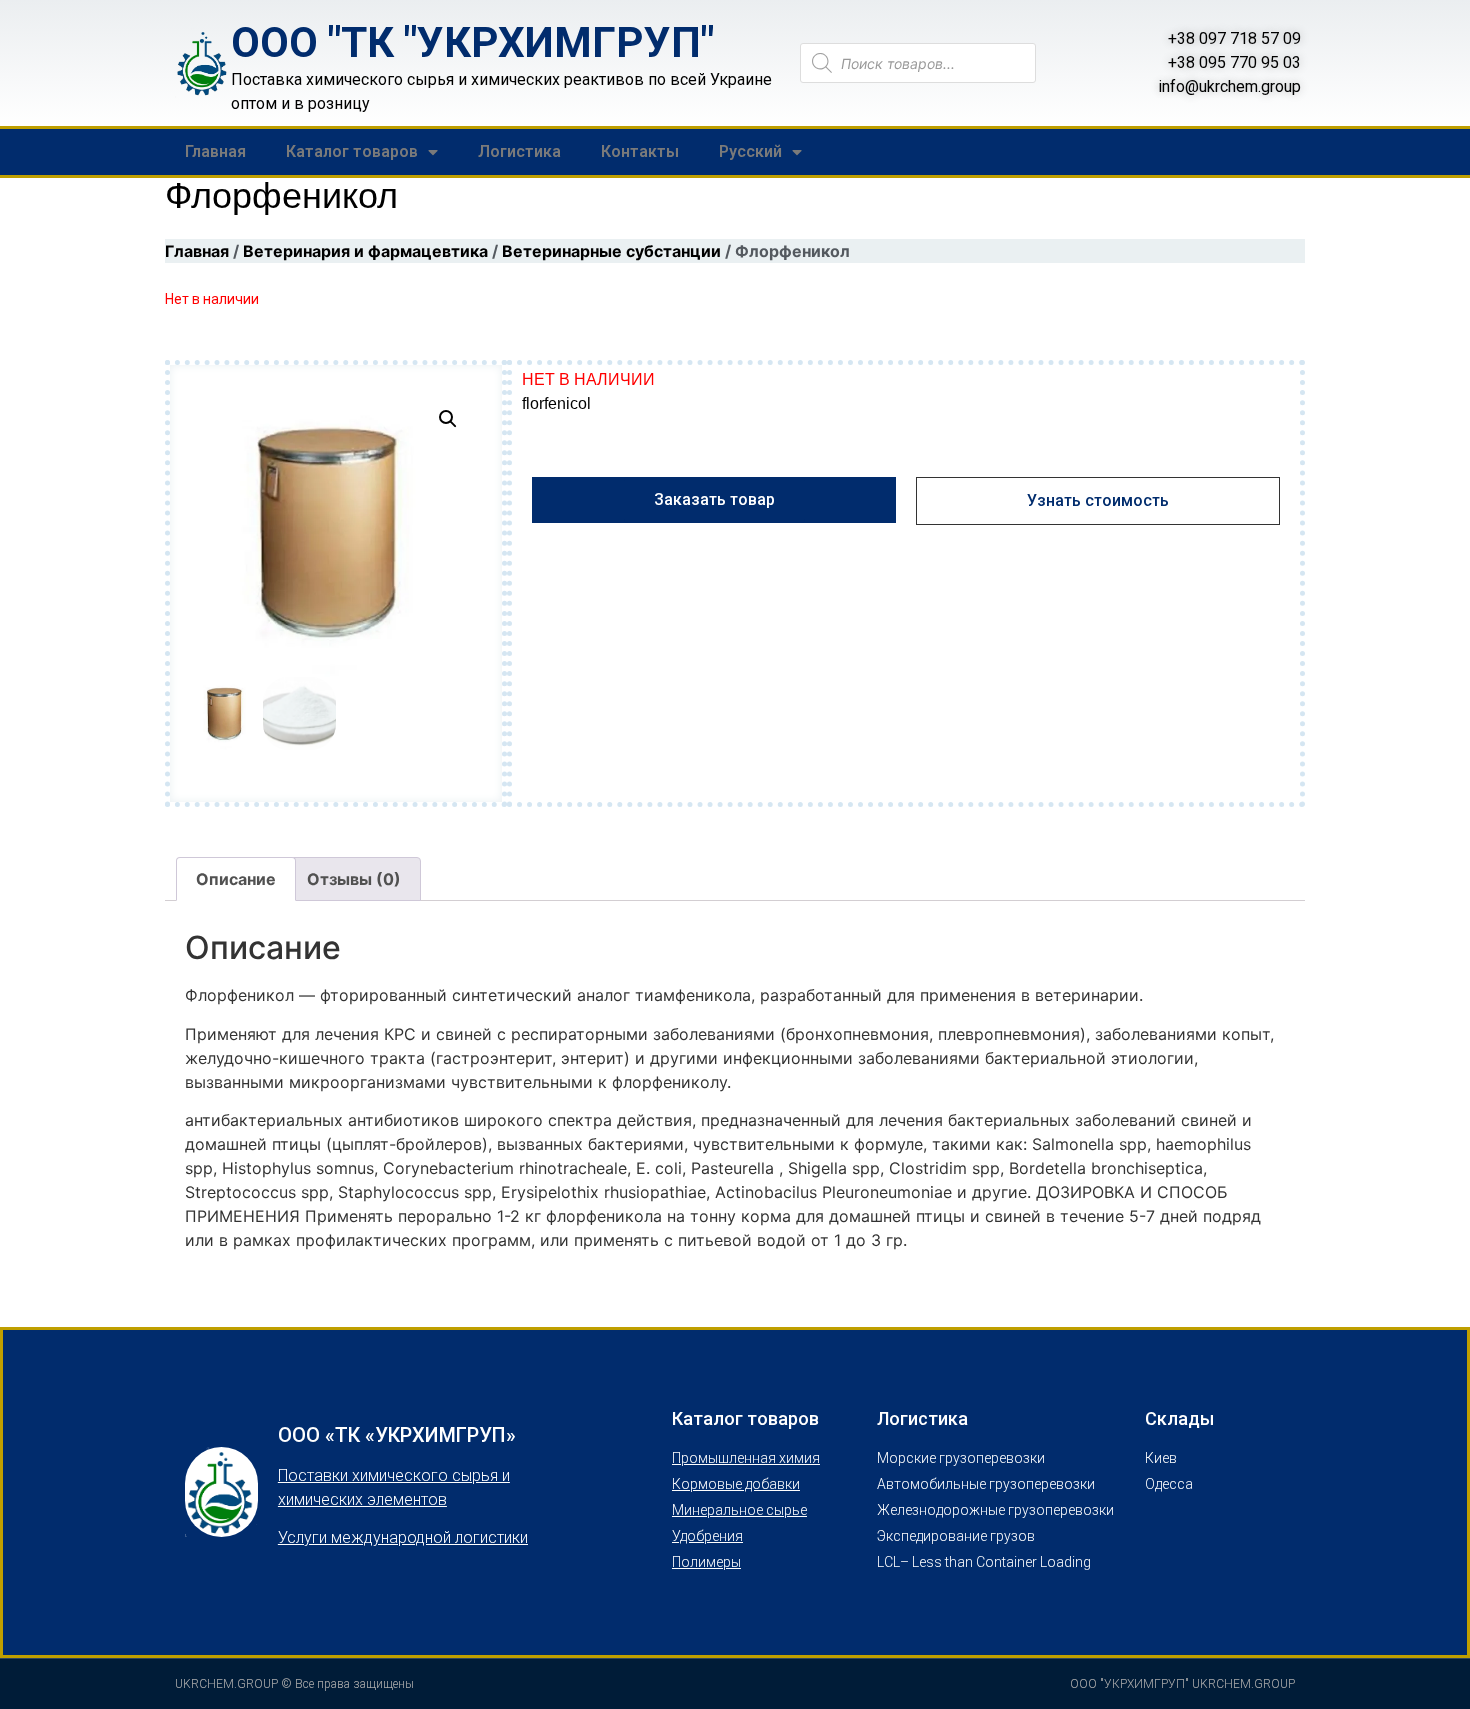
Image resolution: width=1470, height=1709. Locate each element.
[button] (448, 419)
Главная (215, 151)
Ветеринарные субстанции (611, 251)
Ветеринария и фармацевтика (365, 251)
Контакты (640, 151)
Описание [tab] (236, 879)
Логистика (519, 151)
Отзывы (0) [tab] (354, 879)
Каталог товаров (352, 151)
